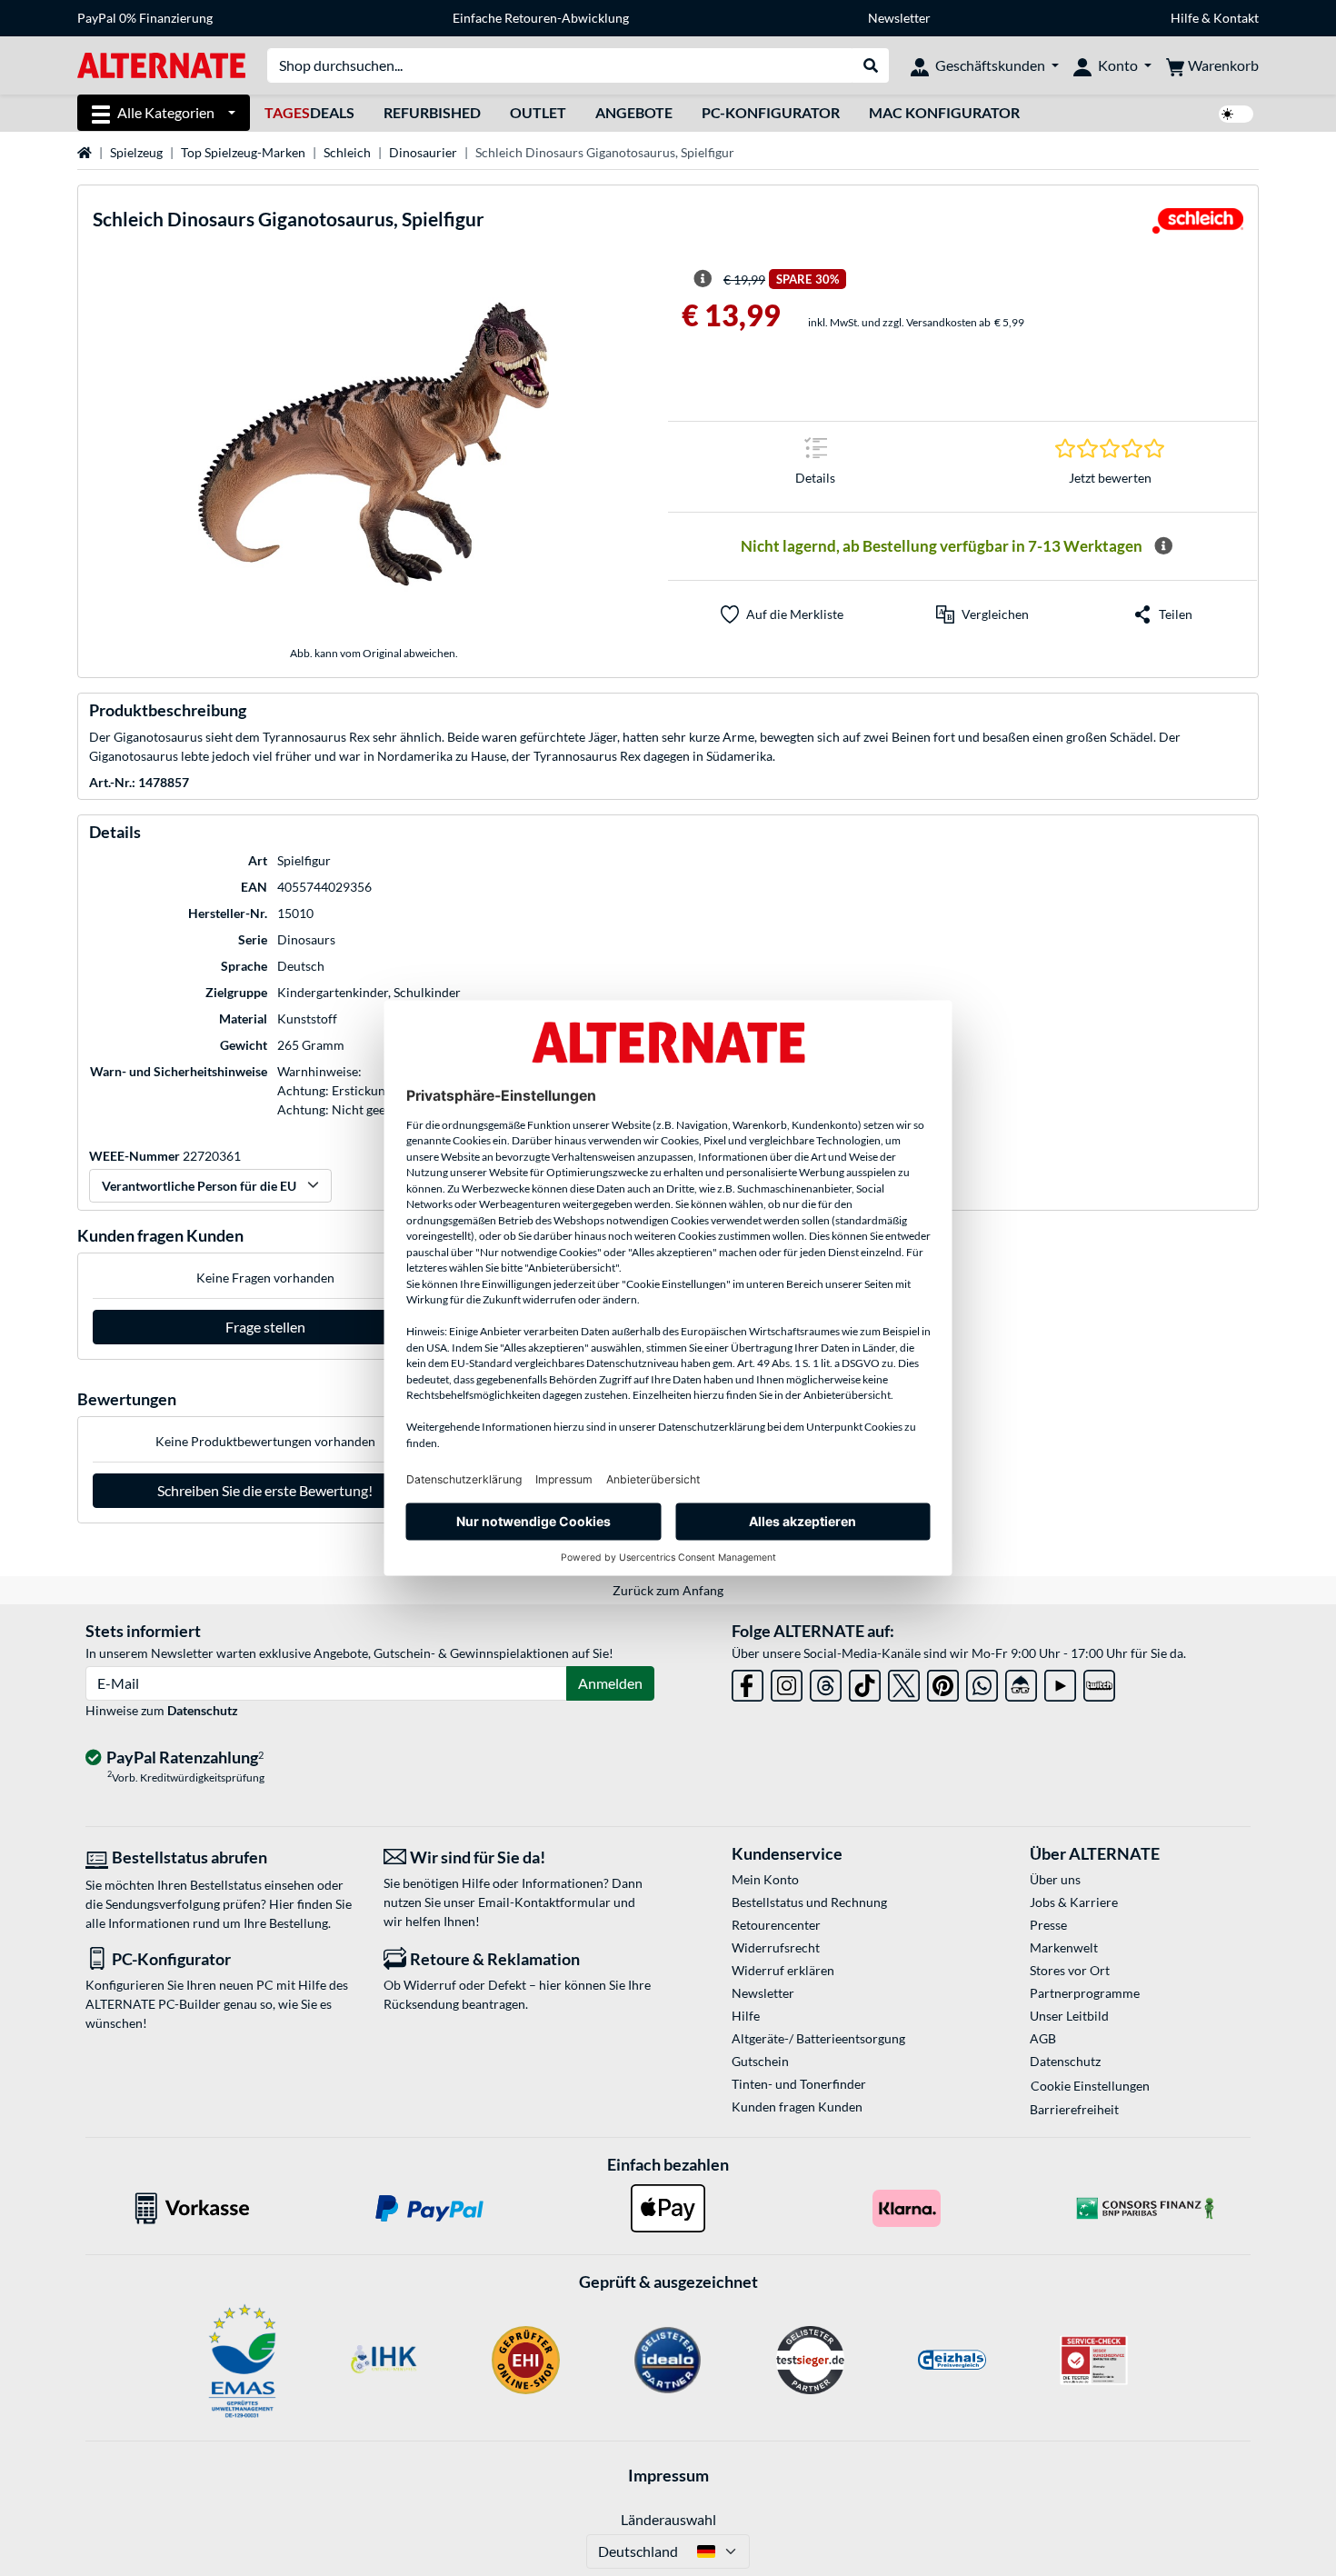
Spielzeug (136, 152)
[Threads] (826, 1682)
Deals (309, 112)
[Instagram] (787, 1682)
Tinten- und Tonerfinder (799, 2084)
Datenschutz (203, 1710)
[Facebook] (748, 1682)
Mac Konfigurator (944, 112)
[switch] (1236, 114)
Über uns (1055, 1879)
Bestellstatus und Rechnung (809, 1902)
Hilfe (1185, 18)
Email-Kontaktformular (544, 1902)
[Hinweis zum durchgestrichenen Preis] (703, 279)
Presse (1048, 1925)
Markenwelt (1064, 1947)
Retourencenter (776, 1925)
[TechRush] (1021, 1682)
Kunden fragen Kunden (797, 2107)
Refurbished (432, 112)
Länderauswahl (668, 2519)
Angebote (634, 112)
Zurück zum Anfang (668, 1590)
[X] (904, 1682)
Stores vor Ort (1070, 1970)
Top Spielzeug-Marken (243, 152)
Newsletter (899, 18)
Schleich (347, 152)
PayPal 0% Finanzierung (145, 18)
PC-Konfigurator (771, 112)
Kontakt (1236, 18)
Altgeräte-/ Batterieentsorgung (818, 2038)
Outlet (538, 112)
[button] (982, 614)
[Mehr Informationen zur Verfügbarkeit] (1163, 546)
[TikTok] (865, 1682)
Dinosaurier (423, 152)
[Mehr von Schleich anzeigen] (1198, 226)
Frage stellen (265, 1327)
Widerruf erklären (783, 1970)
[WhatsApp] (982, 1682)
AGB (1043, 2038)
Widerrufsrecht (776, 1947)
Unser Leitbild (1069, 2016)
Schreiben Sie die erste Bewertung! (265, 1490)
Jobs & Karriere (1074, 1902)
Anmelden (610, 1683)
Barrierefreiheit (1074, 2109)
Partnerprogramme (1085, 1993)
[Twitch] (1099, 1682)
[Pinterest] (943, 1682)
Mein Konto (765, 1879)
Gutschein (760, 2061)
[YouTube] (1060, 1682)
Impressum (668, 2475)
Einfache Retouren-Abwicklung (541, 18)
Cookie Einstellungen (1090, 2086)
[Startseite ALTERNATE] (161, 64)
